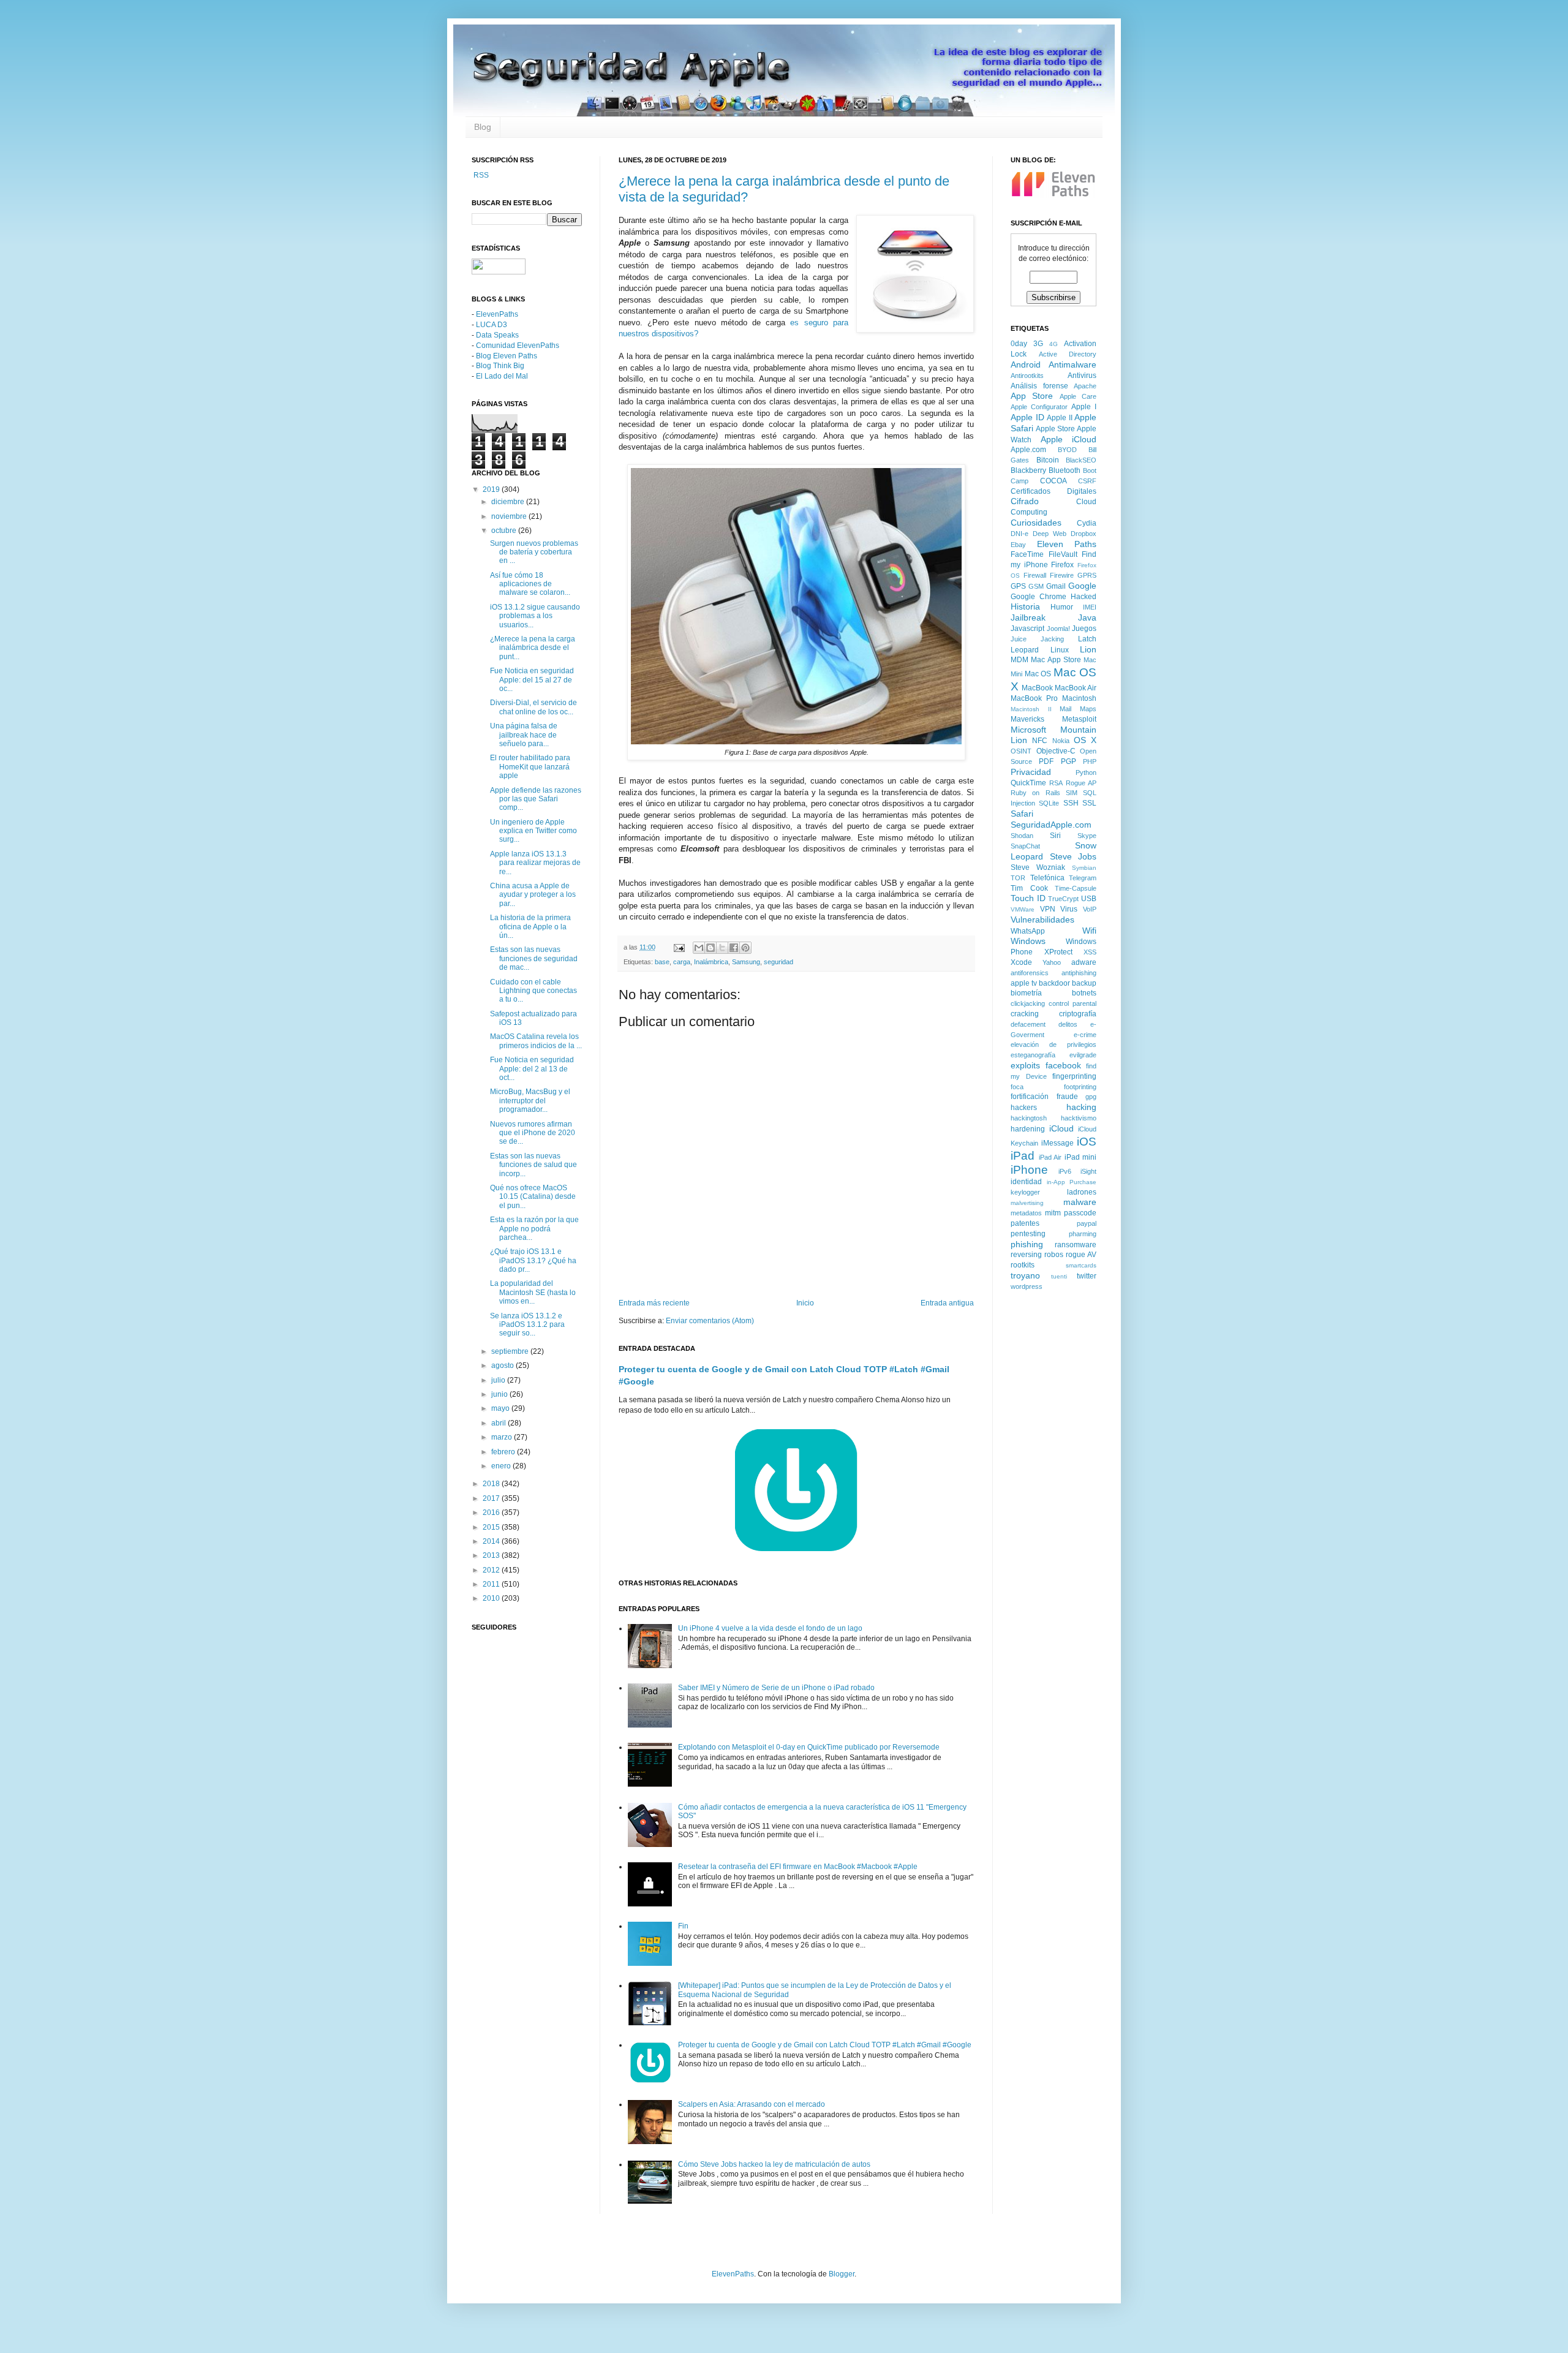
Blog (483, 127)
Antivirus (1082, 376)
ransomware (1076, 1245)
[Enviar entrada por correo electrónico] (679, 947)
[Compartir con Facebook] (734, 948)
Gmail (1056, 586)
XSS (1090, 952)
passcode (1080, 1213)
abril (499, 1423)
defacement (1028, 1024)
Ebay (1018, 545)
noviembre (510, 516)
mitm (1053, 1213)
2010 (492, 1598)
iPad (1023, 1156)
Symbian (1084, 868)
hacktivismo (1079, 1118)
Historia (1025, 606)
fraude (1067, 1097)
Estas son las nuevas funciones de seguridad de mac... (534, 958)
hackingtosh (1029, 1118)
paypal (1087, 1223)
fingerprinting (1074, 1076)
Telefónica (1047, 878)
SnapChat (1025, 846)
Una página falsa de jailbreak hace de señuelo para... (524, 735)
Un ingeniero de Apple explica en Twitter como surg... (533, 831)
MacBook (1037, 688)
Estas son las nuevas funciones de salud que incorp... (533, 1165)
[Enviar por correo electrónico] (699, 948)
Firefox (1062, 565)
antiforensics (1030, 973)
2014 (492, 1541)
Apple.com (1028, 450)
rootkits (1023, 1265)
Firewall (1035, 575)
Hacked (1084, 597)
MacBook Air (1076, 688)
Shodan (1022, 836)
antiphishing (1079, 973)
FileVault (1063, 554)
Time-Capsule (1076, 888)
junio (500, 1394)
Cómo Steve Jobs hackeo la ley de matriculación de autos (774, 2164)
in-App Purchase (1072, 1182)
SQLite (1049, 803)
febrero (504, 1452)
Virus (1069, 909)
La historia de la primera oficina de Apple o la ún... (530, 927)
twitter (1087, 1276)
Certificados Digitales (1053, 491)
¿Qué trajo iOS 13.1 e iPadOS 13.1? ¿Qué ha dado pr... (533, 1260)
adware (1084, 962)
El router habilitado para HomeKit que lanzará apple (530, 767)
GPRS (1087, 575)
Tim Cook (1029, 888)
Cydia (1087, 523)
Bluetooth (1065, 470)
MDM (1020, 660)
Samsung (746, 962)
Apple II (1060, 418)
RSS (480, 175)
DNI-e (1020, 534)
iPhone (1029, 1170)
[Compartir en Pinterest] (745, 948)
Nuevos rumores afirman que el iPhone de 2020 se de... (533, 1133)
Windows (1028, 941)
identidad (1026, 1182)
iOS (1087, 1142)
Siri (1055, 836)
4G (1053, 344)
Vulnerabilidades (1042, 920)
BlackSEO (1081, 460)
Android (1026, 364)
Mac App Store (1056, 660)
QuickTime (1028, 783)
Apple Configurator (1039, 407)
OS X (1085, 740)
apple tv (1024, 983)
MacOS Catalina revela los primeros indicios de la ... (536, 1041)
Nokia (1061, 741)
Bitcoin (1048, 460)
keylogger (1025, 1192)
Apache (1085, 386)
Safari (1022, 814)
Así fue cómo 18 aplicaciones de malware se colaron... (530, 584)
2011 (492, 1584)
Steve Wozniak (1038, 867)
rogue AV (1081, 1255)
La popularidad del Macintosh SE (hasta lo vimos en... (533, 1292)
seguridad (778, 962)
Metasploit (1079, 719)
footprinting (1080, 1087)
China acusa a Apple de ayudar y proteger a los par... (533, 895)
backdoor (1054, 983)
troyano (1025, 1275)
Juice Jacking (1037, 639)
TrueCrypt (1063, 899)
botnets (1084, 993)
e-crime (1085, 1035)
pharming (1083, 1234)
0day (1019, 344)
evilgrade (1083, 1055)
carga (682, 962)
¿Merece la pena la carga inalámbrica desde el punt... (533, 648)
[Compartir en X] (722, 948)
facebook (1063, 1065)
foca (1017, 1087)
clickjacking (1028, 1003)
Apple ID (1027, 417)
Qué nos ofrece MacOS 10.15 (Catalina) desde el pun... (533, 1197)
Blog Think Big (500, 366)
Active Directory (1068, 354)
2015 (492, 1527)
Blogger (842, 2274)
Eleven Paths (1067, 544)
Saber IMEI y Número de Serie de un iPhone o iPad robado (776, 1688)
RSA (1056, 783)
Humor (1062, 607)
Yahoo (1052, 962)
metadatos (1026, 1213)
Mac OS (1038, 674)
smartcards (1081, 1265)
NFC (1040, 741)
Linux (1060, 650)
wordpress (1027, 1286)
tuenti (1059, 1276)
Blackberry (1028, 470)
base (662, 962)
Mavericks (1027, 719)
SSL (1089, 803)
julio (499, 1380)
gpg (1091, 1097)
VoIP (1090, 909)
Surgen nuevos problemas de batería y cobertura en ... (534, 552)
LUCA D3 (492, 325)
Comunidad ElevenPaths (518, 346)
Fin (683, 1926)
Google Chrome (1038, 597)
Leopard (1025, 650)
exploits (1025, 1065)
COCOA (1053, 481)
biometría (1026, 993)
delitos (1068, 1024)
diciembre (509, 502)
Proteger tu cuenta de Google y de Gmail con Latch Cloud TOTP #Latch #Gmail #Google (825, 2045)
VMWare (1023, 909)
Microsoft (1028, 730)
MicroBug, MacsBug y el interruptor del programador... (530, 1101)
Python (1086, 772)
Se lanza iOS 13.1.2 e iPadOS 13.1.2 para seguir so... (527, 1325)
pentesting (1028, 1234)
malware (1080, 1202)
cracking (1025, 1014)
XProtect (1058, 952)
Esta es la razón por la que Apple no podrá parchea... (534, 1229)
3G (1038, 344)
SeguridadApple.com (1051, 825)
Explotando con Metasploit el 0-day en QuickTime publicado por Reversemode (809, 1747)
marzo (503, 1437)
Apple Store (1055, 429)
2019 (492, 489)
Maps (1088, 709)
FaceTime (1027, 554)
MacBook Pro (1034, 698)
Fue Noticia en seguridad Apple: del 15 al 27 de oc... (532, 680)
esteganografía (1033, 1055)
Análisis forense (1039, 386)
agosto (503, 1365)
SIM (1072, 793)
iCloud (1061, 1128)
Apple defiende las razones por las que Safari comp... (536, 799)
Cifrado (1025, 501)
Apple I (1084, 407)
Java (1087, 618)
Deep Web (1050, 534)
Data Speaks (497, 335)
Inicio (805, 1303)
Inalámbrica (711, 962)
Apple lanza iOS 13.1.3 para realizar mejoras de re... (535, 863)
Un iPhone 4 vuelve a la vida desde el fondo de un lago (770, 1628)
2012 (492, 1570)
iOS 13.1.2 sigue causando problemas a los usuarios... (535, 616)
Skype (1087, 836)
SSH (1071, 803)
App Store (1032, 396)
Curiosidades (1036, 523)
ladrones (1082, 1192)
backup (1084, 983)
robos (1054, 1255)
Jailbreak (1028, 618)
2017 (492, 1498)
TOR (1018, 878)
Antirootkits (1027, 376)
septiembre (511, 1351)
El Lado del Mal (502, 376)
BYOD (1067, 450)
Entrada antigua (947, 1303)
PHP (1090, 761)
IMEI (1090, 607)
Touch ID (1028, 898)
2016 (492, 1513)
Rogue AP (1081, 783)
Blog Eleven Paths (507, 356)
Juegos (1084, 629)
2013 (492, 1555)
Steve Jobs (1073, 856)
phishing (1027, 1244)
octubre (505, 531)
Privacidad (1031, 772)
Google (1082, 586)
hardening (1028, 1129)
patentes (1025, 1223)
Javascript (1027, 629)
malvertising (1027, 1203)
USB (1089, 899)
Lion (1088, 649)
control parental (1072, 1003)
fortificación (1030, 1097)
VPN (1048, 909)
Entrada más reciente (654, 1303)
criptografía (1078, 1014)
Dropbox (1084, 534)
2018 (492, 1484)
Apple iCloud (1069, 439)
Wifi (1089, 931)
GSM (1036, 586)
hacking (1081, 1107)
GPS (1018, 586)
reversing (1026, 1255)
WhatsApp (1028, 931)
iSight (1088, 1171)
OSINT (1021, 751)
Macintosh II (1031, 709)
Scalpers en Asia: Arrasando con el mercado (752, 2104)
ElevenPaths (497, 314)
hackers (1024, 1108)
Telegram (1083, 878)
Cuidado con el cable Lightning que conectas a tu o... (533, 991)
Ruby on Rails (1035, 793)
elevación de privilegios (1053, 1044)
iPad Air (1050, 1157)
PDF (1046, 761)
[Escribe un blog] (710, 948)
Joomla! (1058, 629)
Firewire (1062, 575)
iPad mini (1081, 1157)
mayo (501, 1408)
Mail (1065, 709)
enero (502, 1466)
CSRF (1087, 481)
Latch (1087, 639)
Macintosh (1079, 698)
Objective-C (1056, 751)
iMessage (1057, 1143)
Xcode (1021, 962)
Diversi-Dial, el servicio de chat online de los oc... (533, 707)
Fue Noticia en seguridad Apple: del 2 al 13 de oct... (532, 1069)
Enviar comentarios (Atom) (710, 1321)
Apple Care (1078, 396)
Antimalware (1072, 364)
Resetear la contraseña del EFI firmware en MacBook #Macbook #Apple (798, 1867)
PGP (1069, 761)
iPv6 (1065, 1171)
